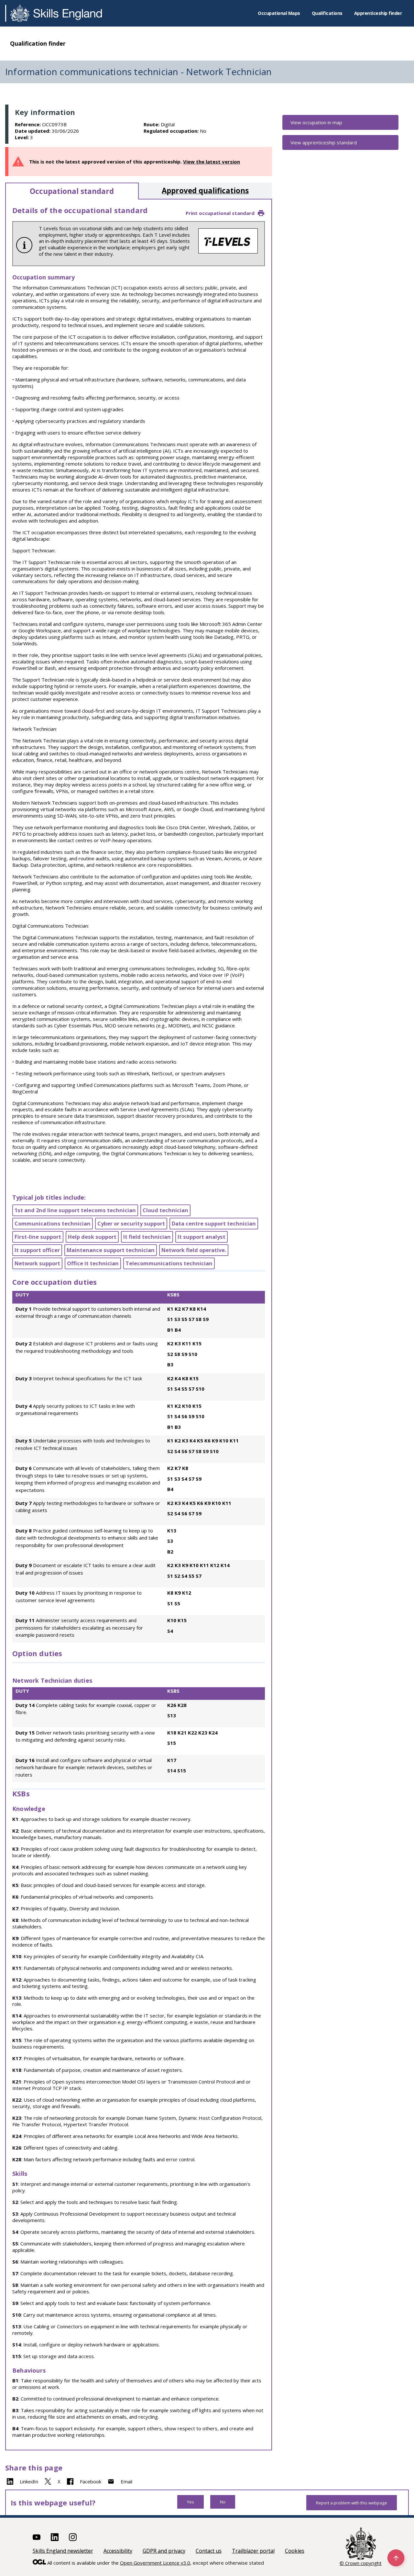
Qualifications (327, 13)
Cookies (295, 2551)
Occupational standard (72, 191)
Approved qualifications (205, 191)
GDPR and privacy (164, 2551)
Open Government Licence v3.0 (155, 2563)
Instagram (73, 2537)
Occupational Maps (279, 13)
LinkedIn (29, 2481)
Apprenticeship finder (378, 13)
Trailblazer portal (253, 2551)
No (223, 2502)
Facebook (91, 2481)
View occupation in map (316, 122)
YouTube (37, 2537)
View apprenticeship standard (324, 142)
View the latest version (212, 162)
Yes (191, 2502)
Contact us (209, 2551)
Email (126, 2481)
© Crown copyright (361, 2563)
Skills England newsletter (63, 2551)
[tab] (72, 191)
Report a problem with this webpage (352, 2503)
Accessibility (118, 2551)
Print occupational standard (220, 213)
